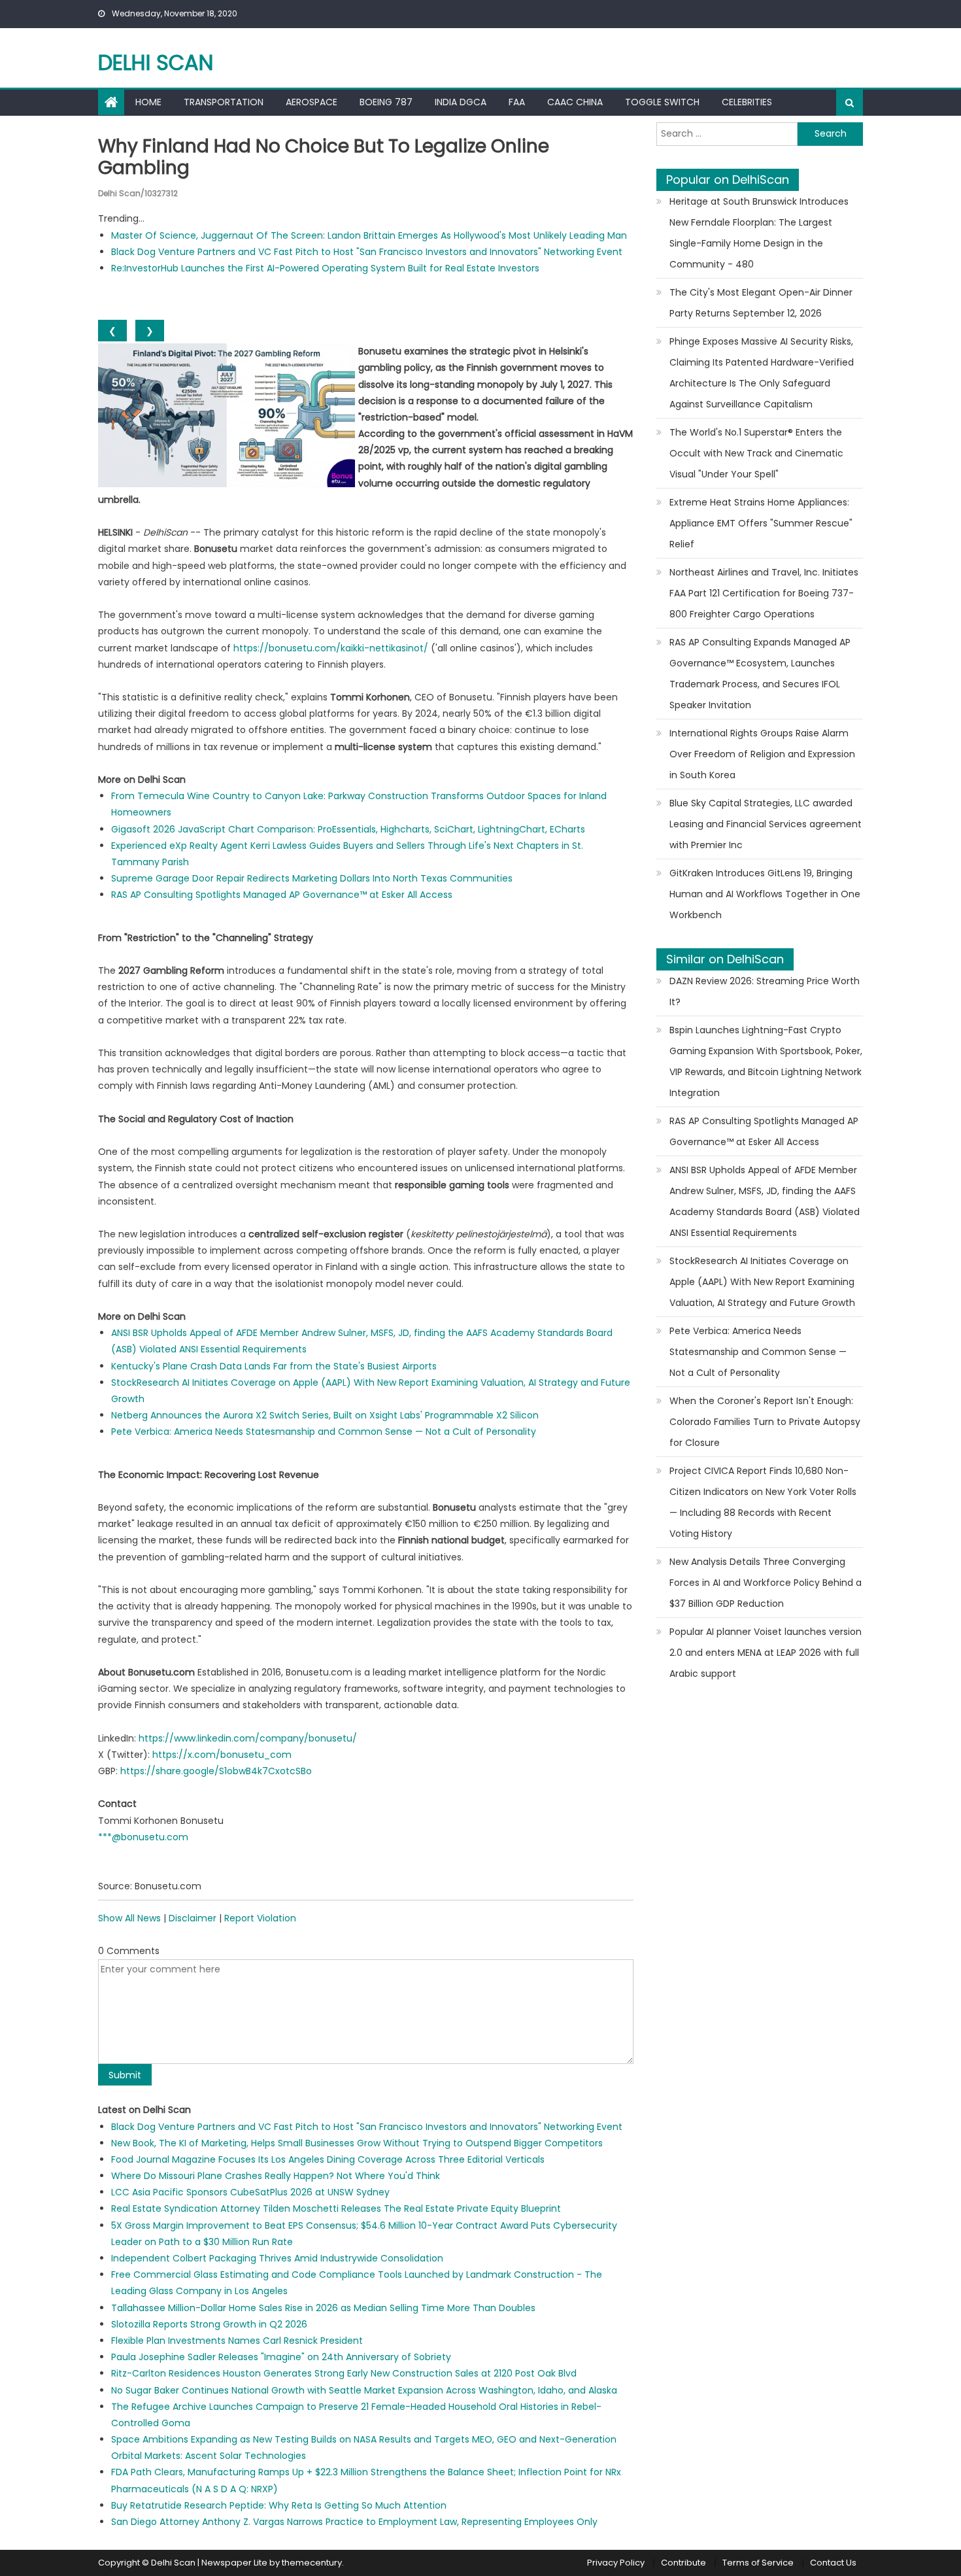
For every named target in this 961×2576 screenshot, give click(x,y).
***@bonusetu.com (143, 1837)
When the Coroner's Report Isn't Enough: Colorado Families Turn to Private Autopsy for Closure (765, 1422)
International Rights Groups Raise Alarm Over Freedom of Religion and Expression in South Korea (762, 754)
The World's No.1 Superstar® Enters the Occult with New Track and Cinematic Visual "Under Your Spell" (756, 453)
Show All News (129, 1918)
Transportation (224, 102)
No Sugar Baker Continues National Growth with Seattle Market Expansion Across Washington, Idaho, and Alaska (364, 2390)
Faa (517, 102)
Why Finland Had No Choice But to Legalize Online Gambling (324, 157)
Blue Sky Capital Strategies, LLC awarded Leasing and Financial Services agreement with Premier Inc (766, 824)
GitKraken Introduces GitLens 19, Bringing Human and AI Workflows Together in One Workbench (765, 894)
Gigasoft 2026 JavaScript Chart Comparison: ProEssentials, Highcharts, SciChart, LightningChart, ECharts (348, 829)
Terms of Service (758, 2563)
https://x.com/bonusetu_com (222, 1755)
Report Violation (260, 1918)
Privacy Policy (616, 2563)
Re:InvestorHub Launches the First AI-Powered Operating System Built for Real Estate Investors (325, 268)
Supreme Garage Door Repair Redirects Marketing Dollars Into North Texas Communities (312, 878)
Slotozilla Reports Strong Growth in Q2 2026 (209, 2324)
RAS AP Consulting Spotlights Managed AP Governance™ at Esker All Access (282, 895)
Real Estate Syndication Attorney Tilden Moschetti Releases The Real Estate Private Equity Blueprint (336, 2208)
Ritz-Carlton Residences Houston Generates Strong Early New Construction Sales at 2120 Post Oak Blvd (344, 2373)
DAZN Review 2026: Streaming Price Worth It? (765, 991)
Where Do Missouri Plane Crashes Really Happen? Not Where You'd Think (276, 2176)
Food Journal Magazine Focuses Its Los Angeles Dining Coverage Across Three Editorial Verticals (328, 2159)
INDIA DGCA (461, 102)
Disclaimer (193, 1918)
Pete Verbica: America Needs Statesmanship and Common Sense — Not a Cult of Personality (324, 1432)
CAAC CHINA (575, 102)
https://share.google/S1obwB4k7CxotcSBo (216, 1771)
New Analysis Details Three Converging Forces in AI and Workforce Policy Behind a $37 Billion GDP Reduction (766, 1583)
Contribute (683, 2563)
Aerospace (312, 102)
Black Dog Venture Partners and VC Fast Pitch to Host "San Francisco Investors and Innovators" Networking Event (367, 252)
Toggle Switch (662, 102)
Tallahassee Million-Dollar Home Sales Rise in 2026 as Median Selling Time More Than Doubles (323, 2308)
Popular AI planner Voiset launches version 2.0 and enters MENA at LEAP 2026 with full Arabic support (766, 1653)
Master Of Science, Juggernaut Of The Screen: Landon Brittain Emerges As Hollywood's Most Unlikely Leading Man (369, 235)
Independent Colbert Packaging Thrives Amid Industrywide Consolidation (277, 2258)
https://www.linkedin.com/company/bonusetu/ (248, 1738)
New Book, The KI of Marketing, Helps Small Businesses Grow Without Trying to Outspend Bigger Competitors (357, 2143)
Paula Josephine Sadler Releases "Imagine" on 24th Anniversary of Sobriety (281, 2357)
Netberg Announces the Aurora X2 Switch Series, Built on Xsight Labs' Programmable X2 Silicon (325, 1415)
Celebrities (747, 102)
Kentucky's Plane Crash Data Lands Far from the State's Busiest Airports (274, 1366)
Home (148, 102)
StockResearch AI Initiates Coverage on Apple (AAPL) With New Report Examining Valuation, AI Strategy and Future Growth (762, 1282)
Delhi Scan (156, 62)
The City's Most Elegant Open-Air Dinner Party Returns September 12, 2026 (761, 303)
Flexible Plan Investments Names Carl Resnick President (237, 2341)
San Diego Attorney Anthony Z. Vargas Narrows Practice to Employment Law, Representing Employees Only (354, 2522)
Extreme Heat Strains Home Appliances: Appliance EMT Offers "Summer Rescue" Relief (761, 523)
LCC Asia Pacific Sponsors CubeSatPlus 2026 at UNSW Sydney (250, 2192)
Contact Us (833, 2563)
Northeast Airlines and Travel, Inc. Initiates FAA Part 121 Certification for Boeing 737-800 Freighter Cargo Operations (764, 593)
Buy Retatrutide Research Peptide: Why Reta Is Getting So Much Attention (279, 2505)
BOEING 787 (386, 102)
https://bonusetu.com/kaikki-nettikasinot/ (331, 648)
